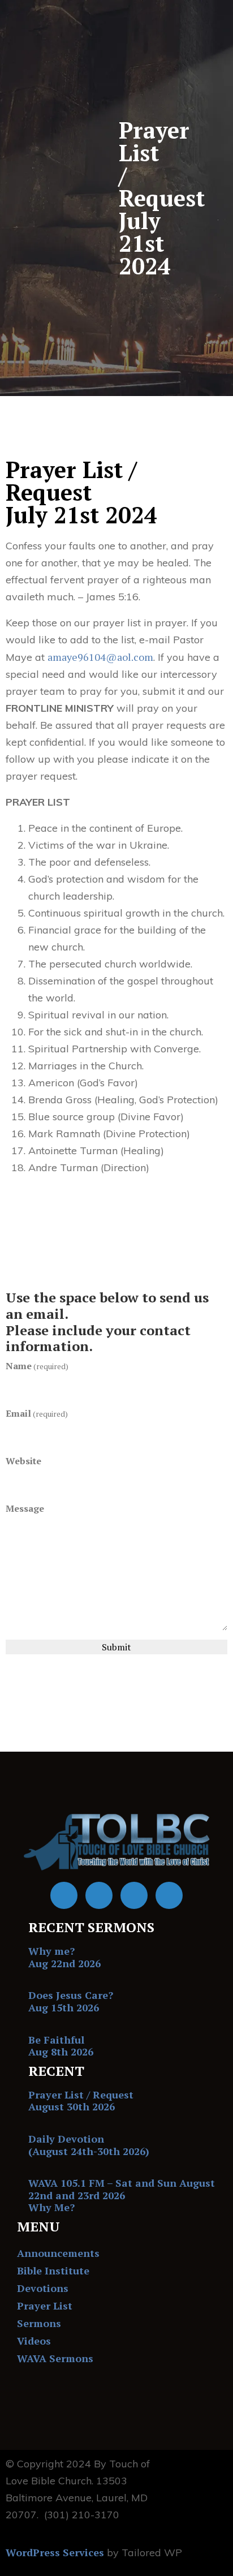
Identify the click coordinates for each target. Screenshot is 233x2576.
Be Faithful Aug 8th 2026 (61, 2046)
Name (37, 1366)
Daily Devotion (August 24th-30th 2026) (89, 2145)
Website (23, 1461)
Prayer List (45, 2306)
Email (37, 1413)
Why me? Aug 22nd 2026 (64, 1957)
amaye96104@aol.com (100, 657)
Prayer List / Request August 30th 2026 (81, 2101)
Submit (116, 1647)
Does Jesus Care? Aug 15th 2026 (71, 2001)
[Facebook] (64, 1895)
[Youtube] (99, 1895)
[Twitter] (134, 1895)
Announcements (58, 2253)
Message (25, 1508)
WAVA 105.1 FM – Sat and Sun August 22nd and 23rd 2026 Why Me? (122, 2195)
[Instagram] (169, 1895)
